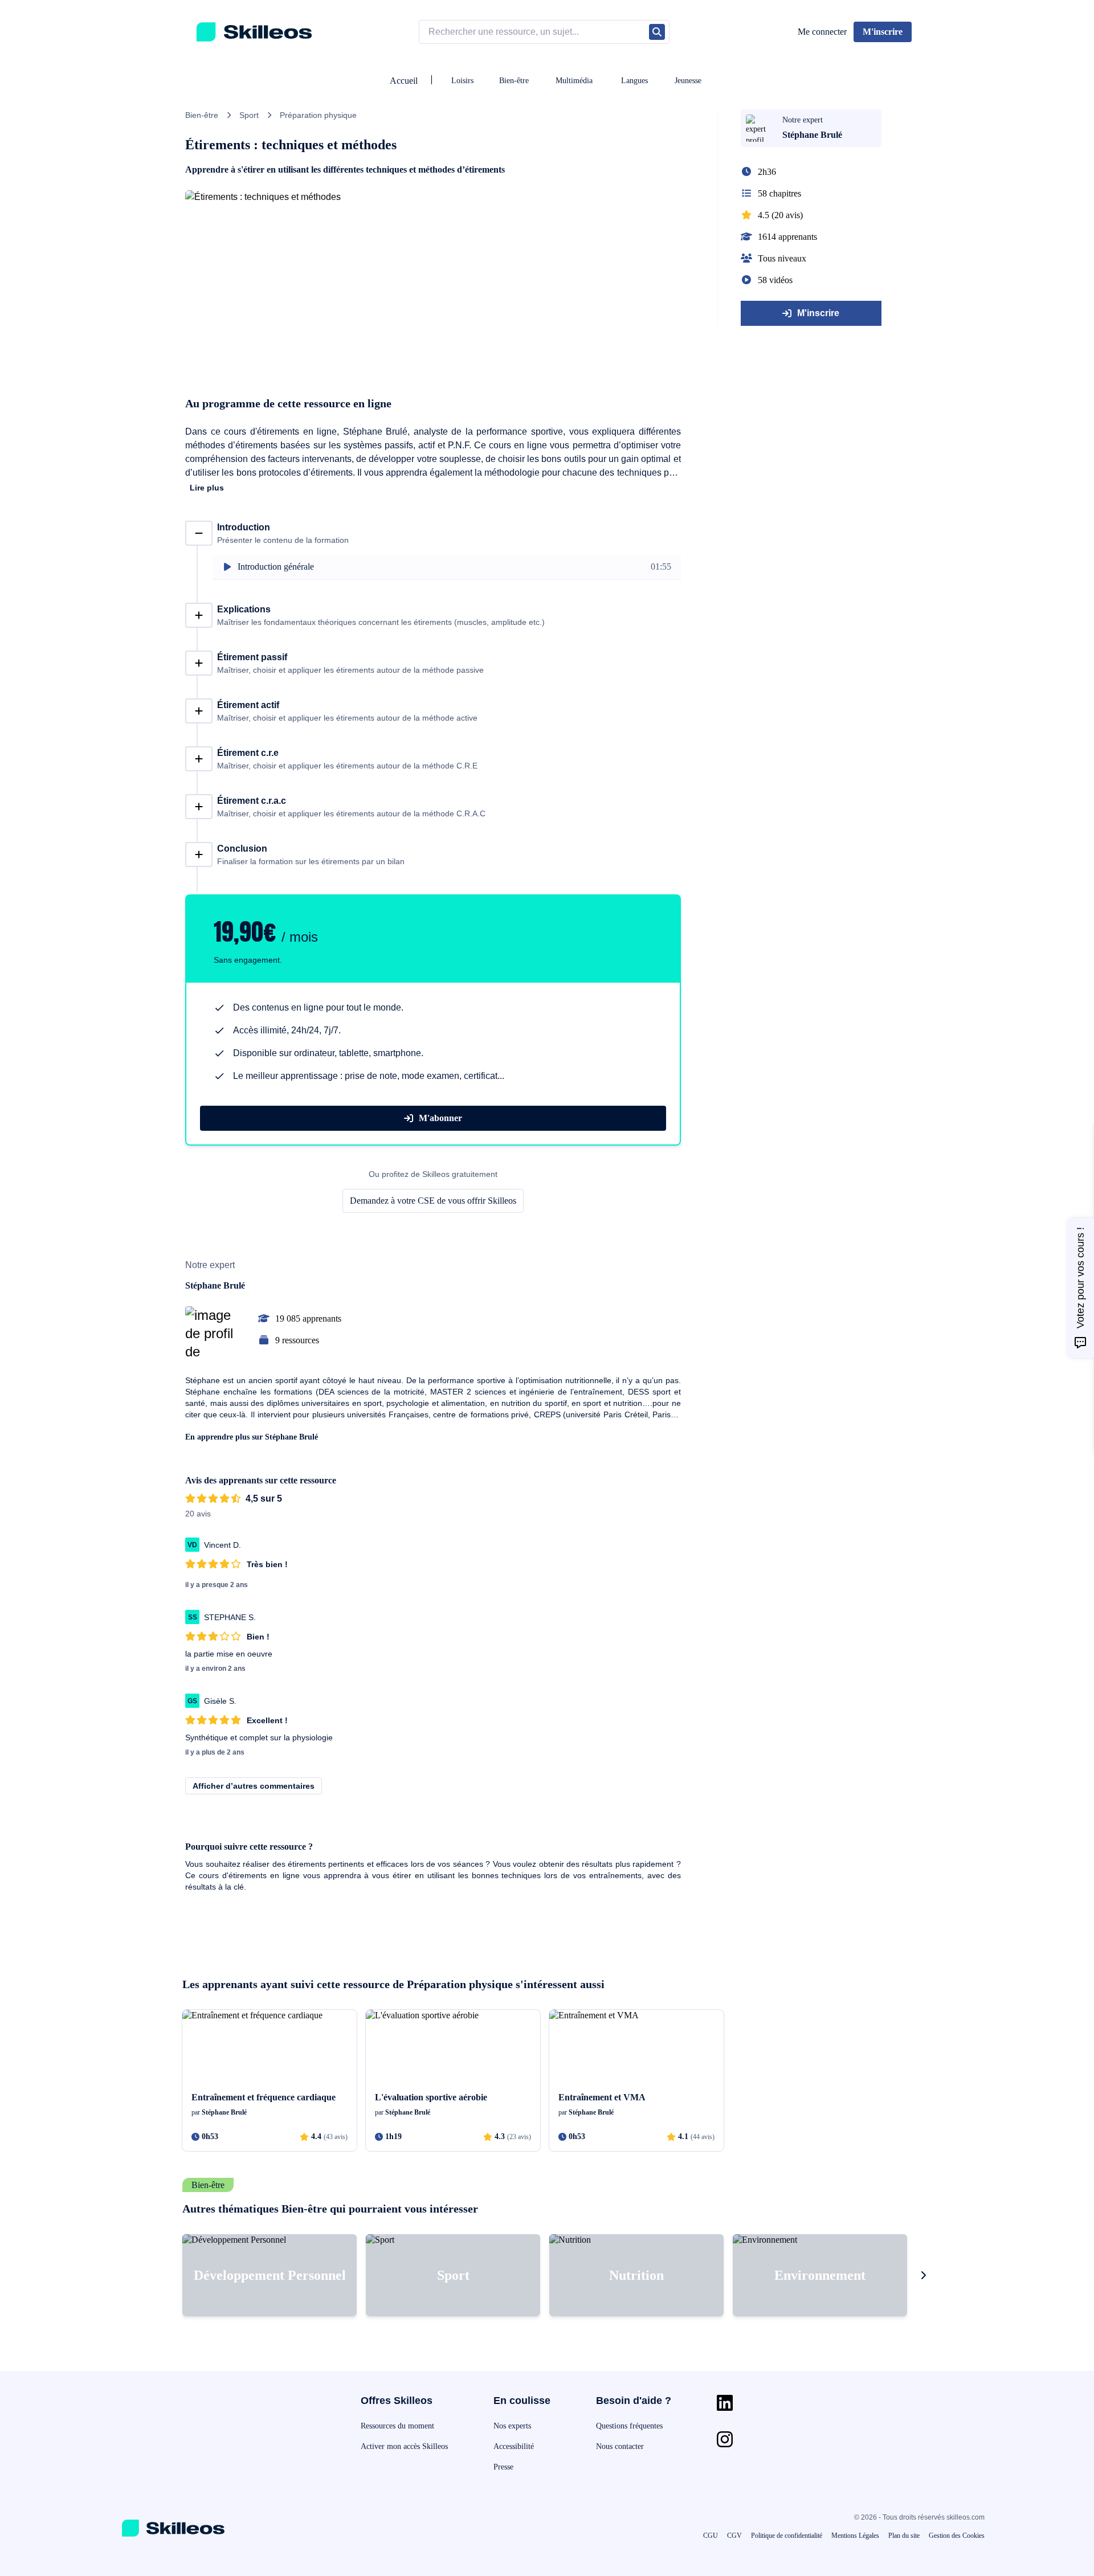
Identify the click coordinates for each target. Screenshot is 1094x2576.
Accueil (404, 81)
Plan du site (904, 2536)
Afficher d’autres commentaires (254, 1786)
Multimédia (574, 81)
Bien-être (514, 81)
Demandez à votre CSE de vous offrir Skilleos (433, 1201)
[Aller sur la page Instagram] (725, 2439)
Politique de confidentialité (787, 2536)
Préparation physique (318, 115)
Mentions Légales (855, 2536)
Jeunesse (688, 81)
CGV (734, 2536)
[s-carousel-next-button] (923, 2275)
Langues (634, 81)
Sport (249, 115)
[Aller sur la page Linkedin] (725, 2403)
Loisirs (462, 81)
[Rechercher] (657, 32)
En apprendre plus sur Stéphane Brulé (252, 1437)
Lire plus (207, 488)
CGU (711, 2536)
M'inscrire (818, 313)
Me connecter (822, 32)
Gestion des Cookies (957, 2536)
